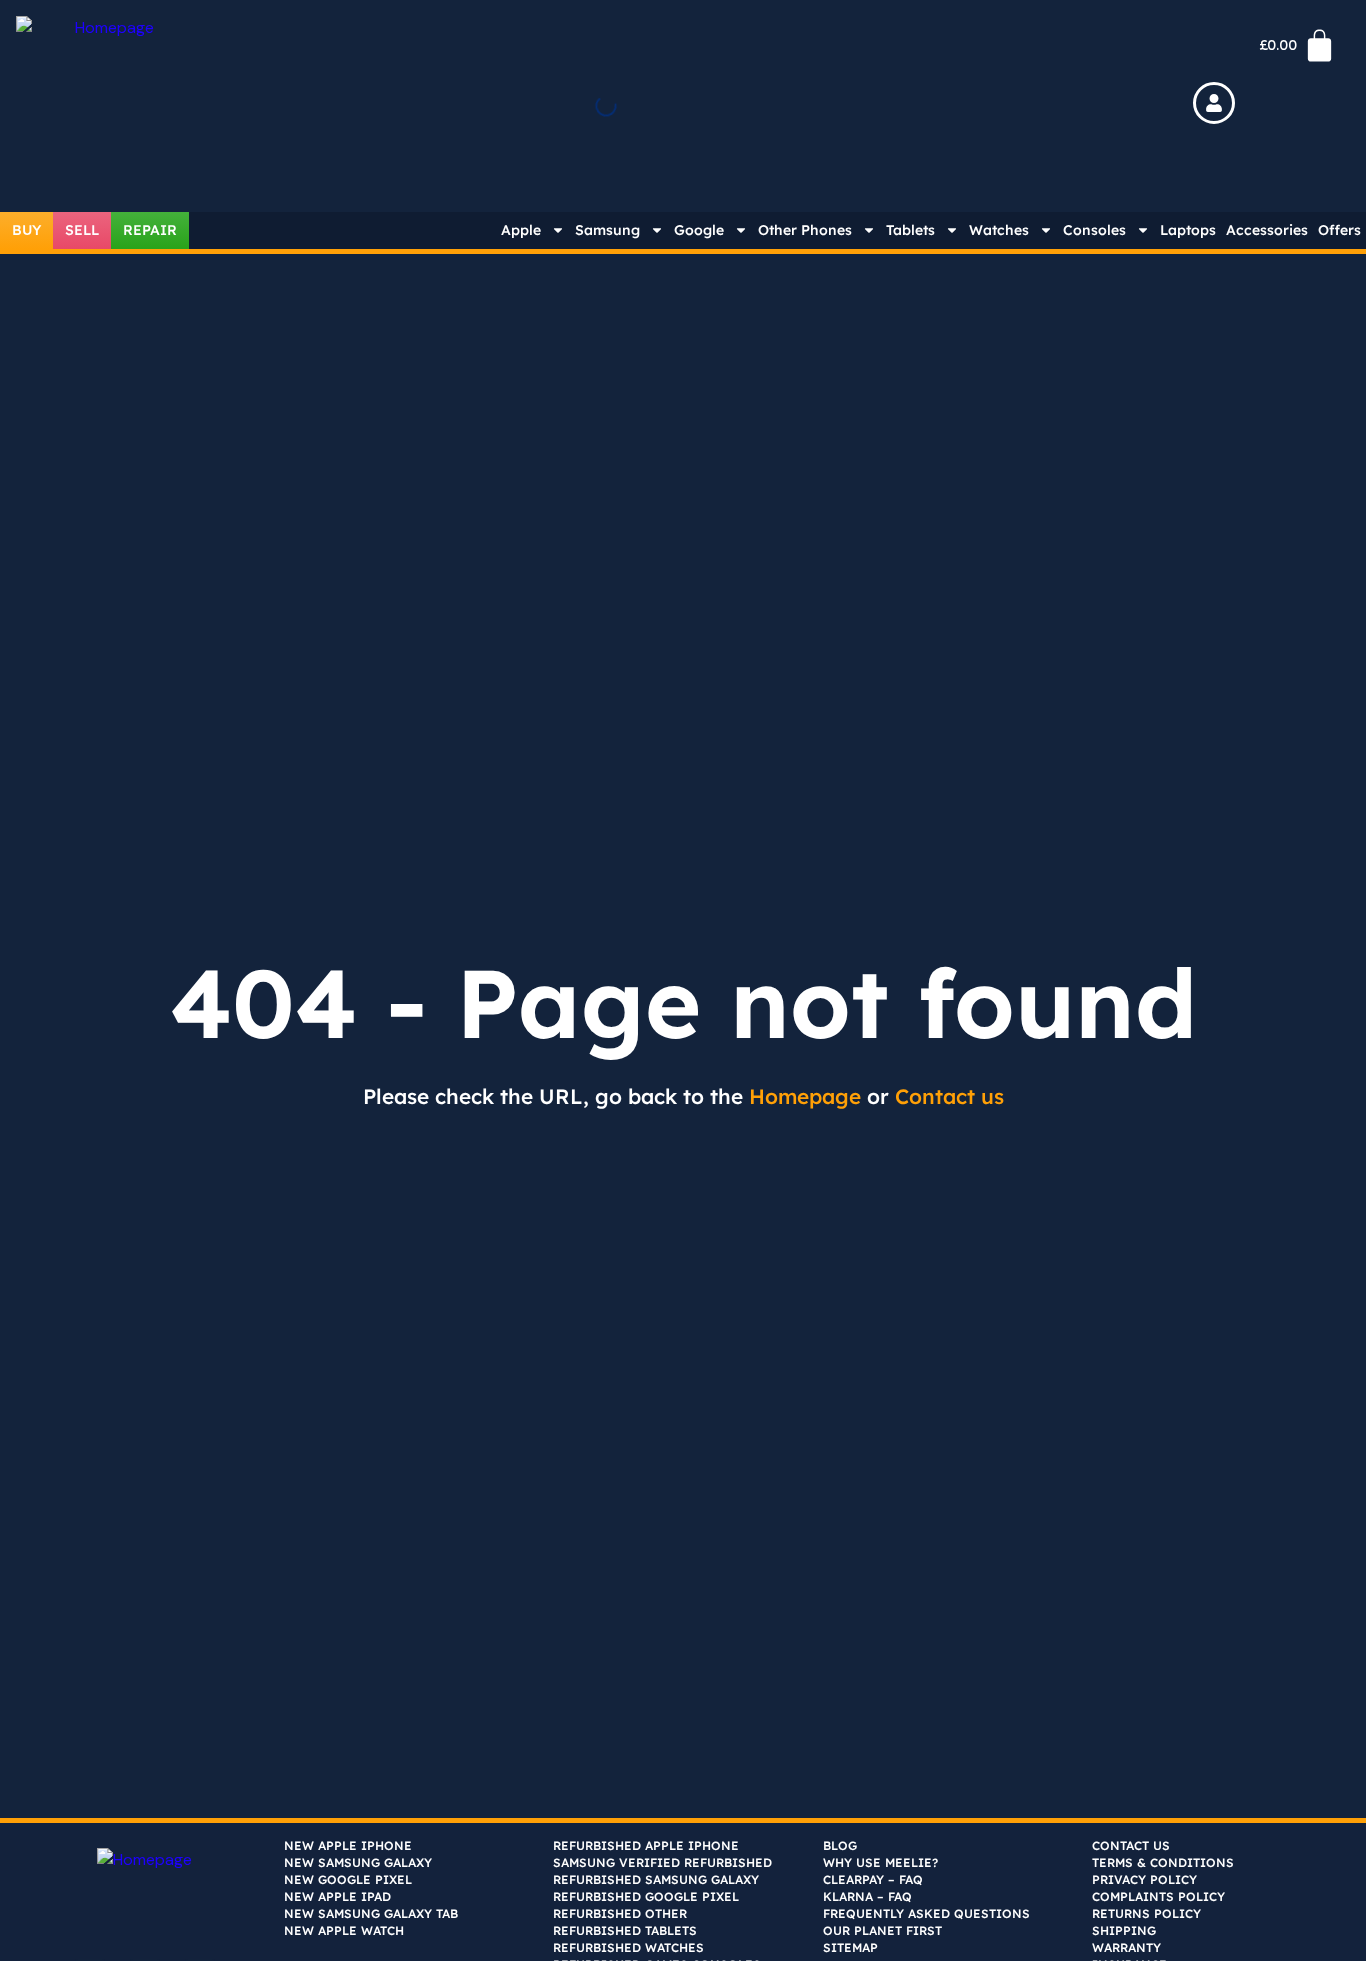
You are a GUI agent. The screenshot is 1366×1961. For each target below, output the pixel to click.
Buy (26, 230)
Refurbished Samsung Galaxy (656, 1879)
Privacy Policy (1144, 1879)
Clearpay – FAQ (873, 1879)
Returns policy (1146, 1913)
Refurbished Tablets (625, 1930)
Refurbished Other (620, 1913)
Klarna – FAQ (867, 1896)
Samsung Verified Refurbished (662, 1862)
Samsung (607, 230)
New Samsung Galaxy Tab (371, 1913)
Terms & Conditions (1163, 1862)
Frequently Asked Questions (926, 1913)
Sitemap (850, 1947)
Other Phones (805, 230)
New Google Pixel (348, 1879)
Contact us (949, 1096)
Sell (82, 230)
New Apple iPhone (348, 1845)
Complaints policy (1158, 1896)
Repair (150, 230)
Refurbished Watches (628, 1947)
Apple (521, 230)
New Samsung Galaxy (358, 1862)
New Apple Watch (344, 1930)
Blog (840, 1845)
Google (699, 230)
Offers (1339, 230)
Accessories (1267, 230)
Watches (999, 230)
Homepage (805, 1096)
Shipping (1124, 1930)
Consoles (1094, 230)
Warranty (1126, 1947)
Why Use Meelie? (880, 1862)
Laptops (1188, 230)
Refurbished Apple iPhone (646, 1845)
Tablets (910, 230)
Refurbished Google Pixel (646, 1896)
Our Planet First (882, 1930)
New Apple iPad (337, 1896)
